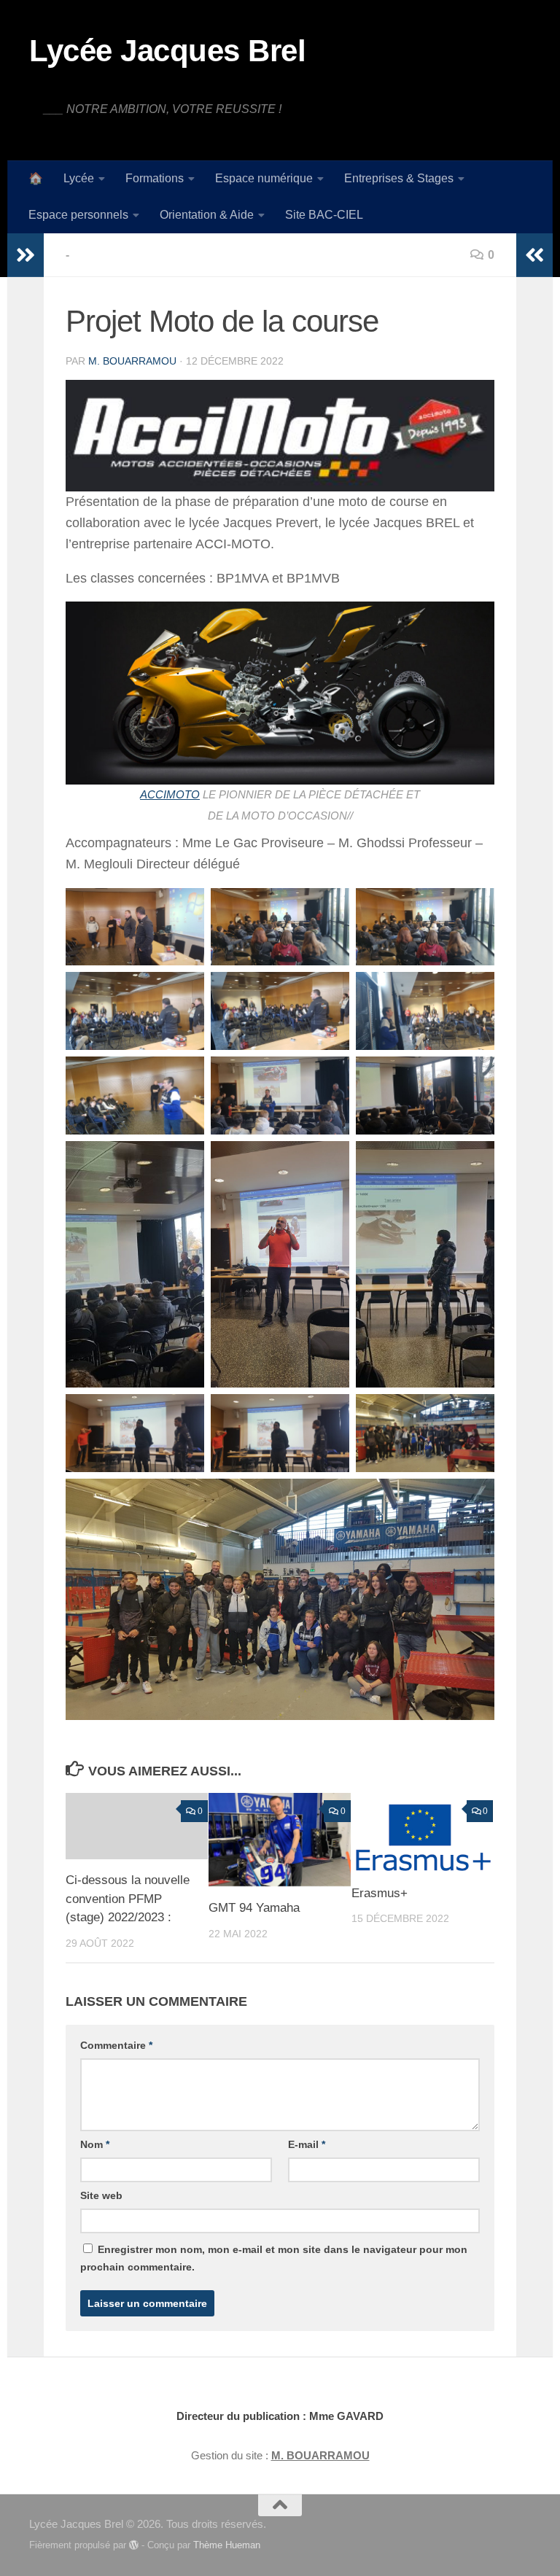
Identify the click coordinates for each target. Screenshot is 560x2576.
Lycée (79, 178)
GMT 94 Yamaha (254, 1908)
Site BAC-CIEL (324, 215)
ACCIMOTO (170, 795)
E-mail (307, 2144)
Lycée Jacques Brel (167, 51)
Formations (155, 178)
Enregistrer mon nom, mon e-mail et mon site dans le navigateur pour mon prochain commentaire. (274, 2258)
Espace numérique (264, 178)
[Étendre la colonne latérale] (26, 255)
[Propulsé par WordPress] (134, 2545)
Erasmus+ (380, 1893)
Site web (101, 2195)
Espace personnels (78, 215)
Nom (95, 2144)
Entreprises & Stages (399, 178)
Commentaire (116, 2045)
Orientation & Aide (207, 215)
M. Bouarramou (132, 361)
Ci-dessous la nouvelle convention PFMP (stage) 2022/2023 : (128, 1899)
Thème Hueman (227, 2545)
